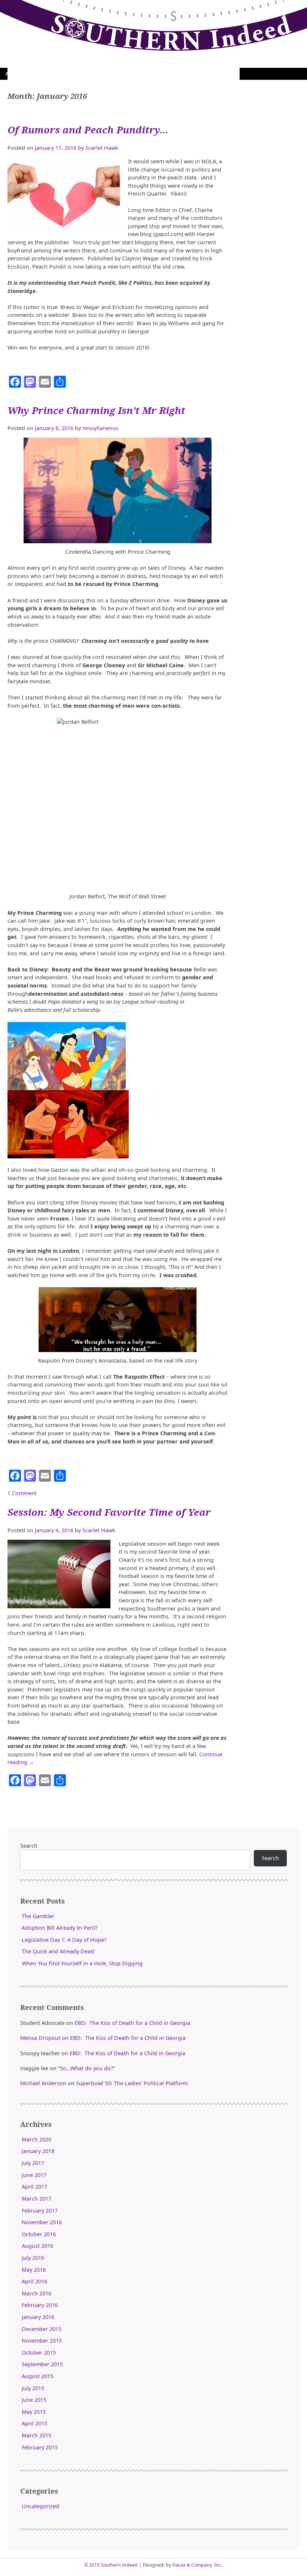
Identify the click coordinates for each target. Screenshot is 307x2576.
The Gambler (38, 1916)
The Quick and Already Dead (58, 1951)
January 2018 (38, 2151)
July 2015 (33, 2388)
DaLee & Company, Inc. (197, 2565)
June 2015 (34, 2400)
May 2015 (34, 2412)
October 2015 (39, 2353)
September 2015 (42, 2364)
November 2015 (42, 2341)
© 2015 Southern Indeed (111, 2565)
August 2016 (37, 2246)
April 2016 (34, 2281)
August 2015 (37, 2376)
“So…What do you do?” (86, 2068)
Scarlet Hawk (102, 148)
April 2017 (34, 2187)
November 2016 (42, 2222)
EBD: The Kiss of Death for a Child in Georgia (132, 2023)
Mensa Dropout (40, 2038)
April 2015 (34, 2423)
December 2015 (42, 2329)
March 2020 (37, 2139)
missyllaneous (100, 428)
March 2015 (37, 2435)
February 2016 (40, 2305)
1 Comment (22, 1493)
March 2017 (37, 2199)
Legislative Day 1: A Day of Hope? (64, 1940)
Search (29, 1846)
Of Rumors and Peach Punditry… (88, 130)
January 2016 (38, 2317)
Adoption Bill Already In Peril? (60, 1928)
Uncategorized (40, 2506)
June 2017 (34, 2175)
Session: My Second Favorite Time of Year (109, 1512)
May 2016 (34, 2270)
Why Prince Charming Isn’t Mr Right (96, 410)
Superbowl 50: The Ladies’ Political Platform (132, 2083)
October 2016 (39, 2234)
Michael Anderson (43, 2083)
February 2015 (40, 2447)
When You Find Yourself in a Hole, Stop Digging (82, 1963)
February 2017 (40, 2211)
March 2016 (37, 2293)
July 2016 (33, 2258)
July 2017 (33, 2163)
